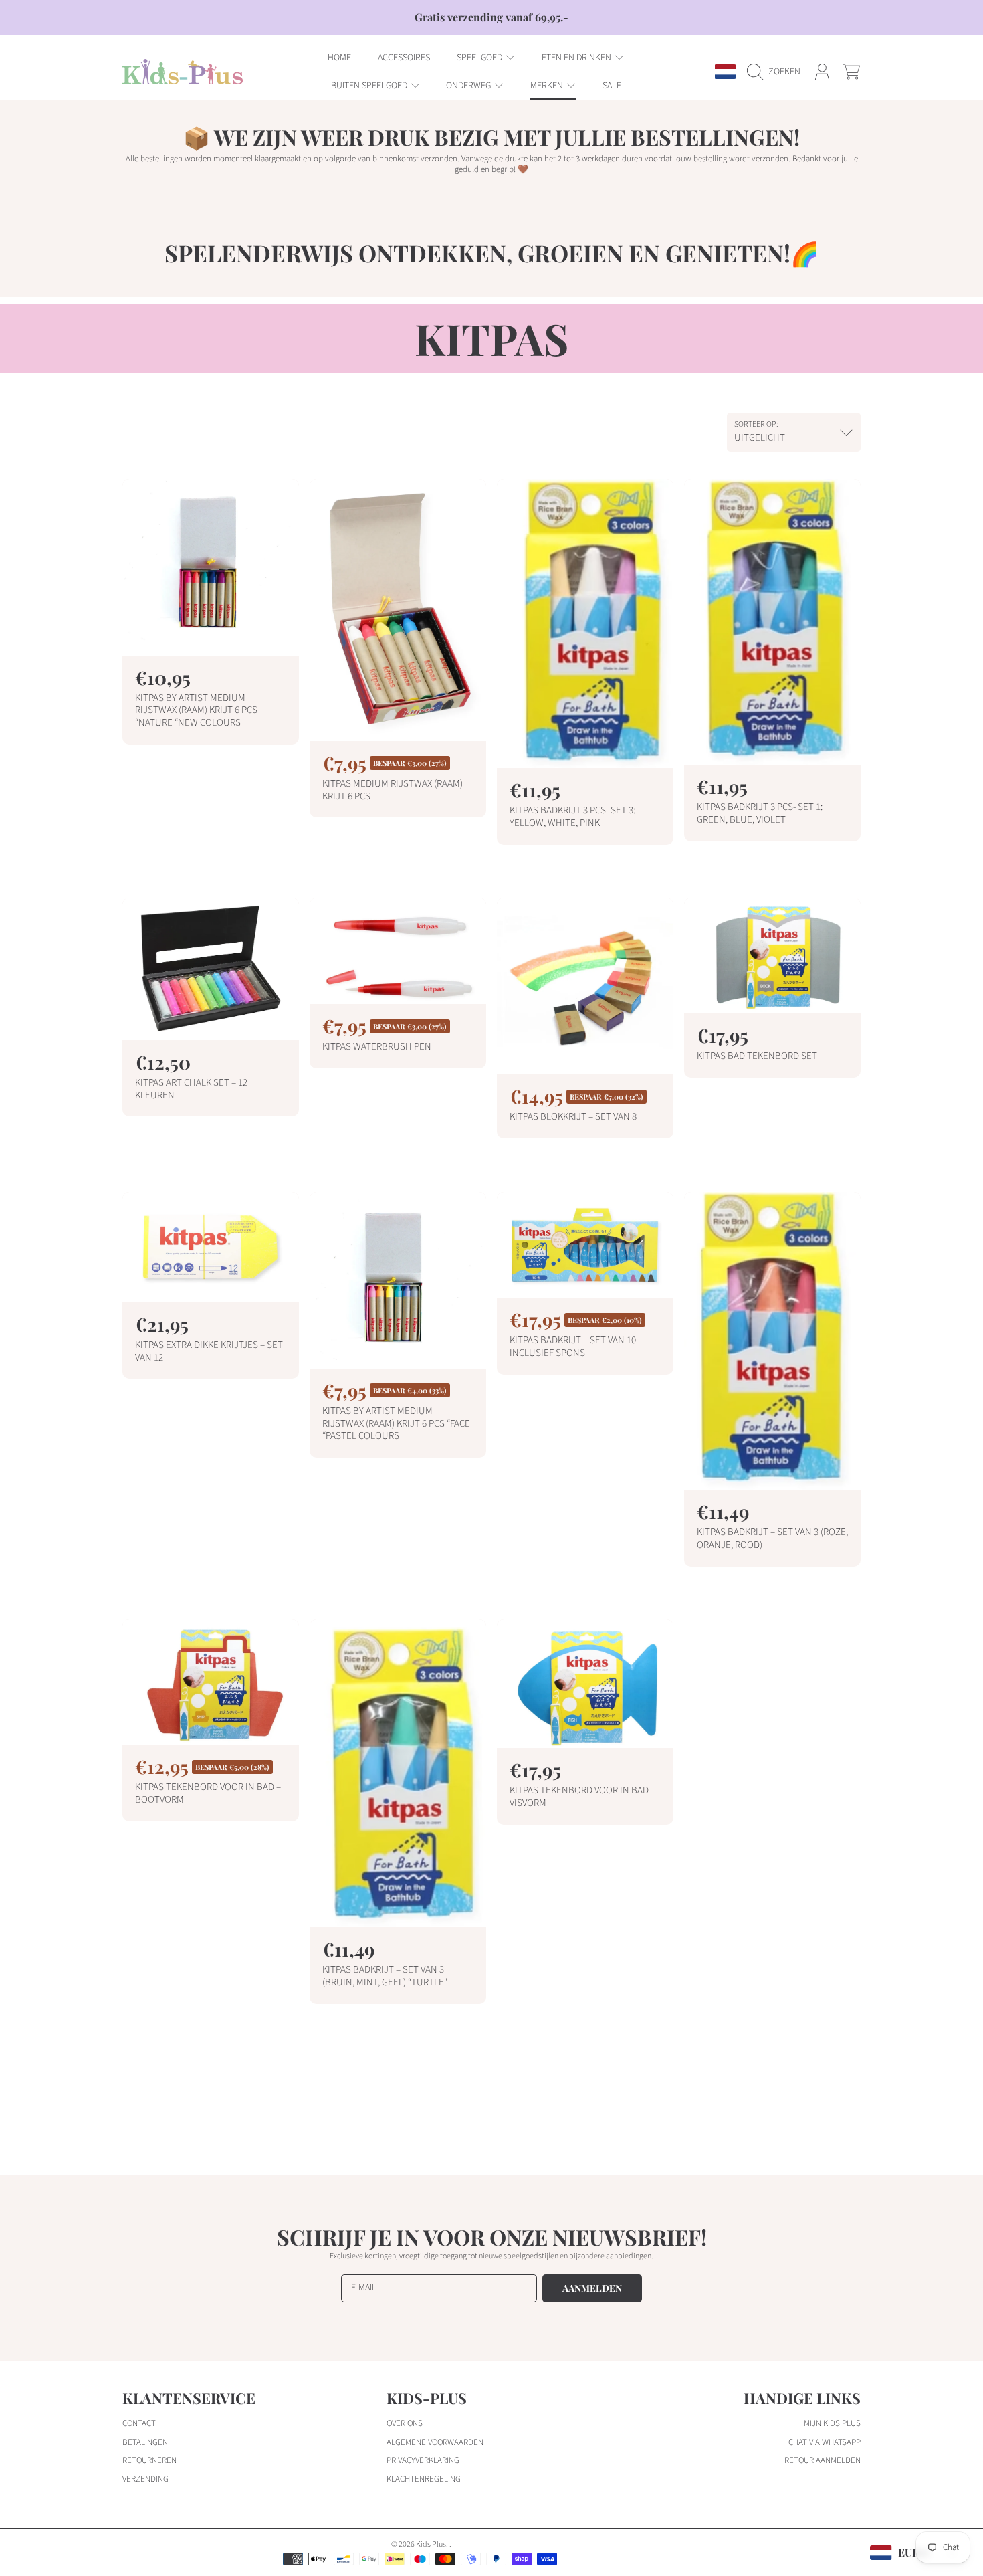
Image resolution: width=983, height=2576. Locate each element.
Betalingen (145, 2442)
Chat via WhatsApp (825, 2442)
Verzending (145, 2479)
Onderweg (469, 86)
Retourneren (149, 2460)
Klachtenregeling (424, 2479)
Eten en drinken (577, 58)
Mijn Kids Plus (832, 2423)
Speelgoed (480, 58)
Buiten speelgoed (370, 86)
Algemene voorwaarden (435, 2442)
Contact (139, 2423)
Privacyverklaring (423, 2460)
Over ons (405, 2423)
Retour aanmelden (823, 2460)
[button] (777, 72)
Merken (548, 86)
